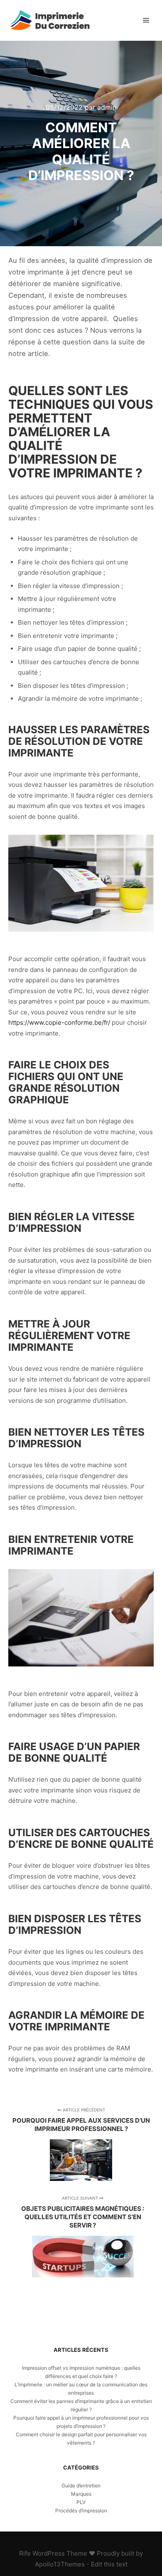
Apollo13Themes (60, 2564)
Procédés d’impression (81, 2510)
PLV (81, 2502)
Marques (81, 2494)
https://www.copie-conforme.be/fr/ (59, 1022)
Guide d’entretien (81, 2486)
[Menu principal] (146, 20)
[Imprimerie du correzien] (50, 20)
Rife (25, 2553)
